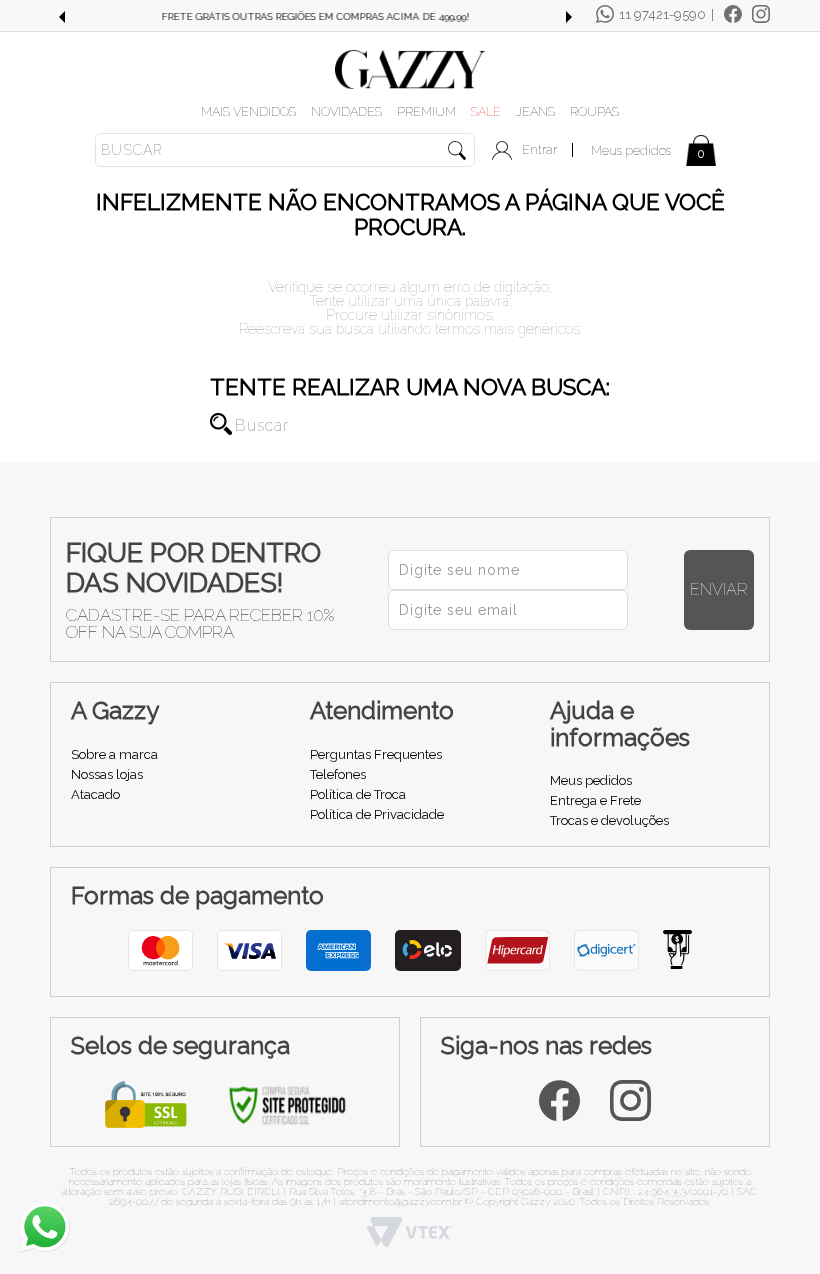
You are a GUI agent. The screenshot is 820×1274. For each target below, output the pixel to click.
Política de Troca (358, 794)
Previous (61, 17)
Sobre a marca (114, 754)
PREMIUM (426, 111)
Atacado (95, 794)
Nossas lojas (107, 774)
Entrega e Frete (595, 800)
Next (569, 17)
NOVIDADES (346, 111)
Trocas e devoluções (609, 820)
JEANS (535, 111)
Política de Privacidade (377, 814)
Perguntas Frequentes (376, 754)
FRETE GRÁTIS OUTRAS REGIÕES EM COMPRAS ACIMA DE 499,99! (315, 16)
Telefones (338, 774)
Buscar (221, 424)
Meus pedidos (631, 150)
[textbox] (285, 150)
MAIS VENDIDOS (248, 111)
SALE (486, 111)
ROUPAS (594, 111)
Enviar (719, 589)
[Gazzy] (410, 68)
